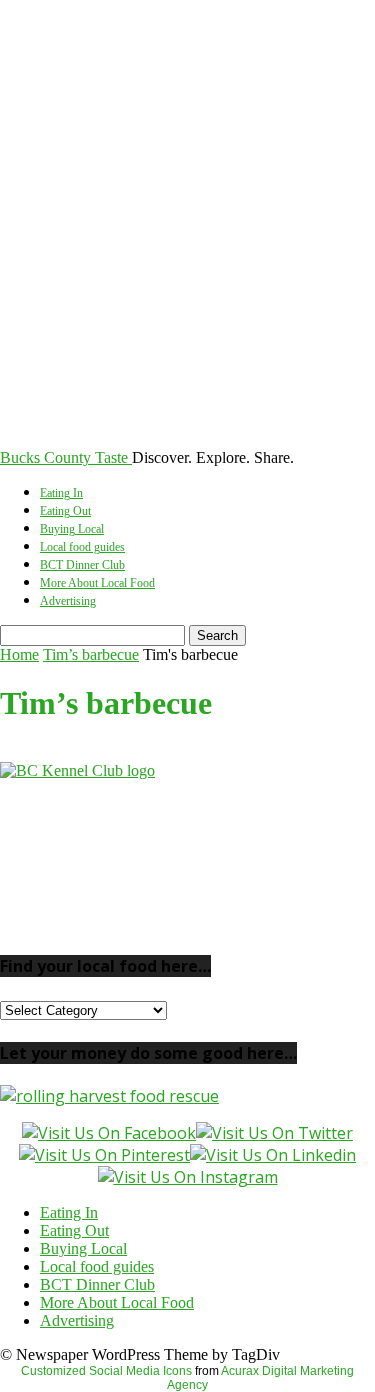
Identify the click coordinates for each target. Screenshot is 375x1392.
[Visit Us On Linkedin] (273, 1155)
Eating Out (65, 511)
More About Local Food (97, 583)
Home (19, 654)
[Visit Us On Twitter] (274, 1133)
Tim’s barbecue (91, 654)
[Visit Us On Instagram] (188, 1177)
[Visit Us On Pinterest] (104, 1155)
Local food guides (82, 547)
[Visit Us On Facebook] (109, 1133)
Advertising (68, 601)
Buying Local (72, 529)
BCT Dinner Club (82, 565)
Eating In (61, 493)
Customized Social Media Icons (106, 1371)
